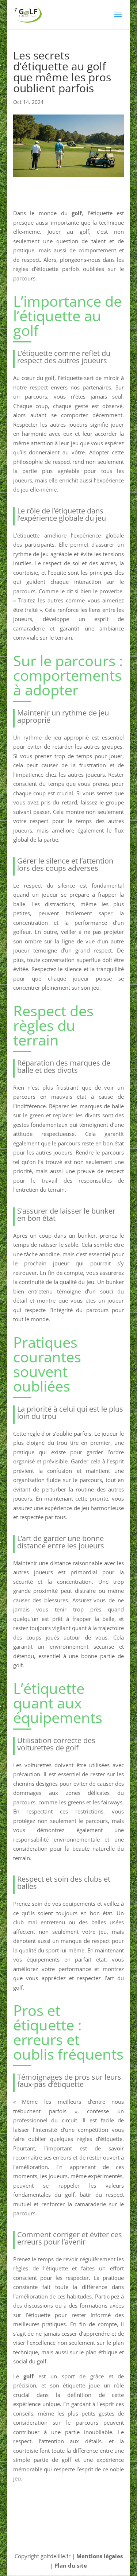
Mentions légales (100, 2556)
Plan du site (71, 2565)
